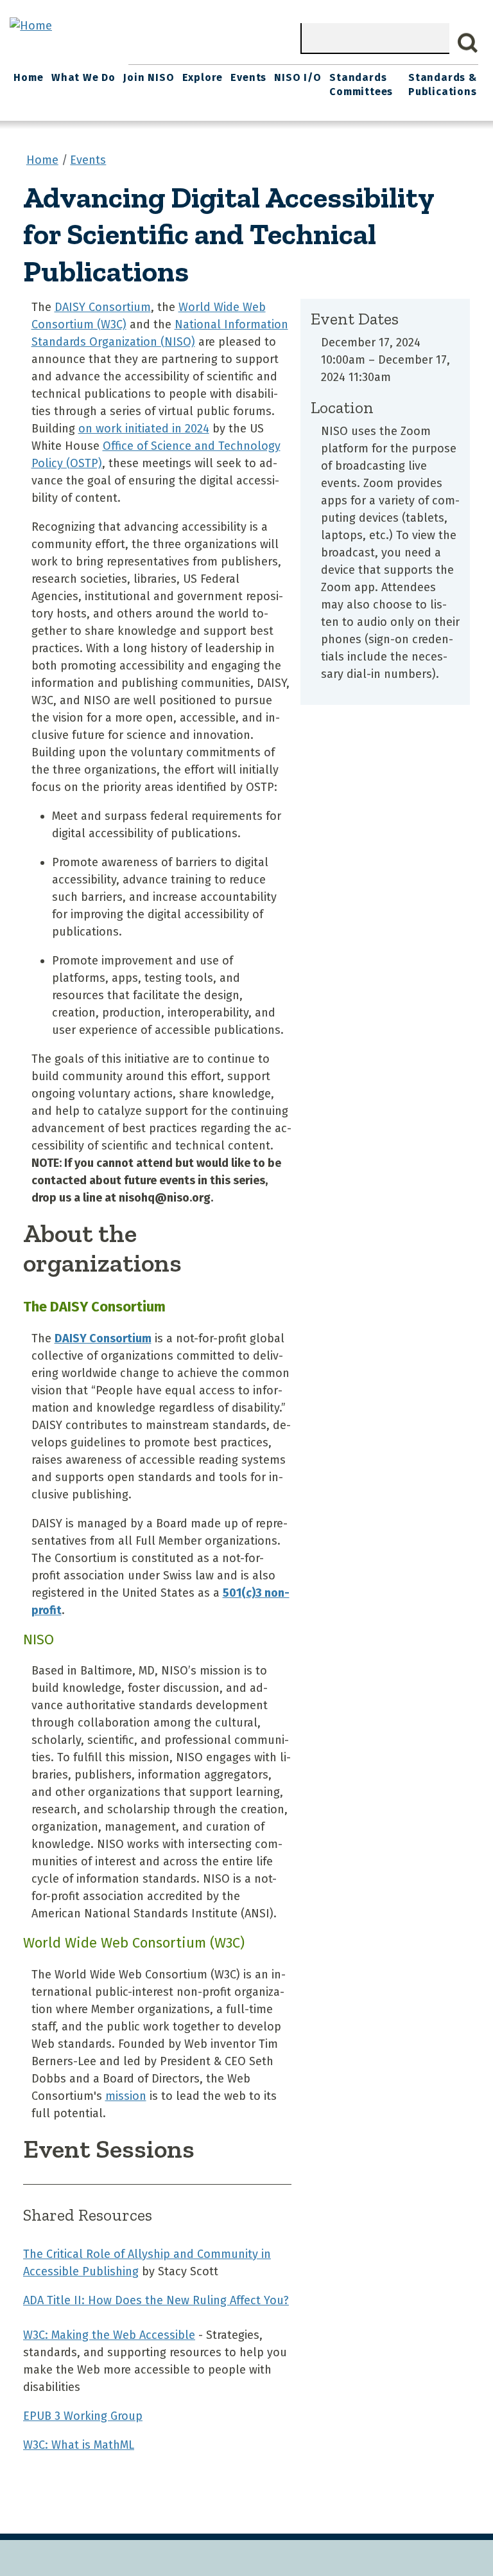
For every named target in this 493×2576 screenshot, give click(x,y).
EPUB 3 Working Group (83, 2416)
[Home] (31, 26)
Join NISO (149, 77)
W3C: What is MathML (79, 2445)
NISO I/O (298, 77)
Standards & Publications (443, 84)
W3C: (109, 2335)
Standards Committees (361, 84)
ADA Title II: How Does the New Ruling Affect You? (156, 2300)
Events (248, 77)
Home (28, 77)
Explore (203, 77)
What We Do (83, 77)
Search (468, 43)
